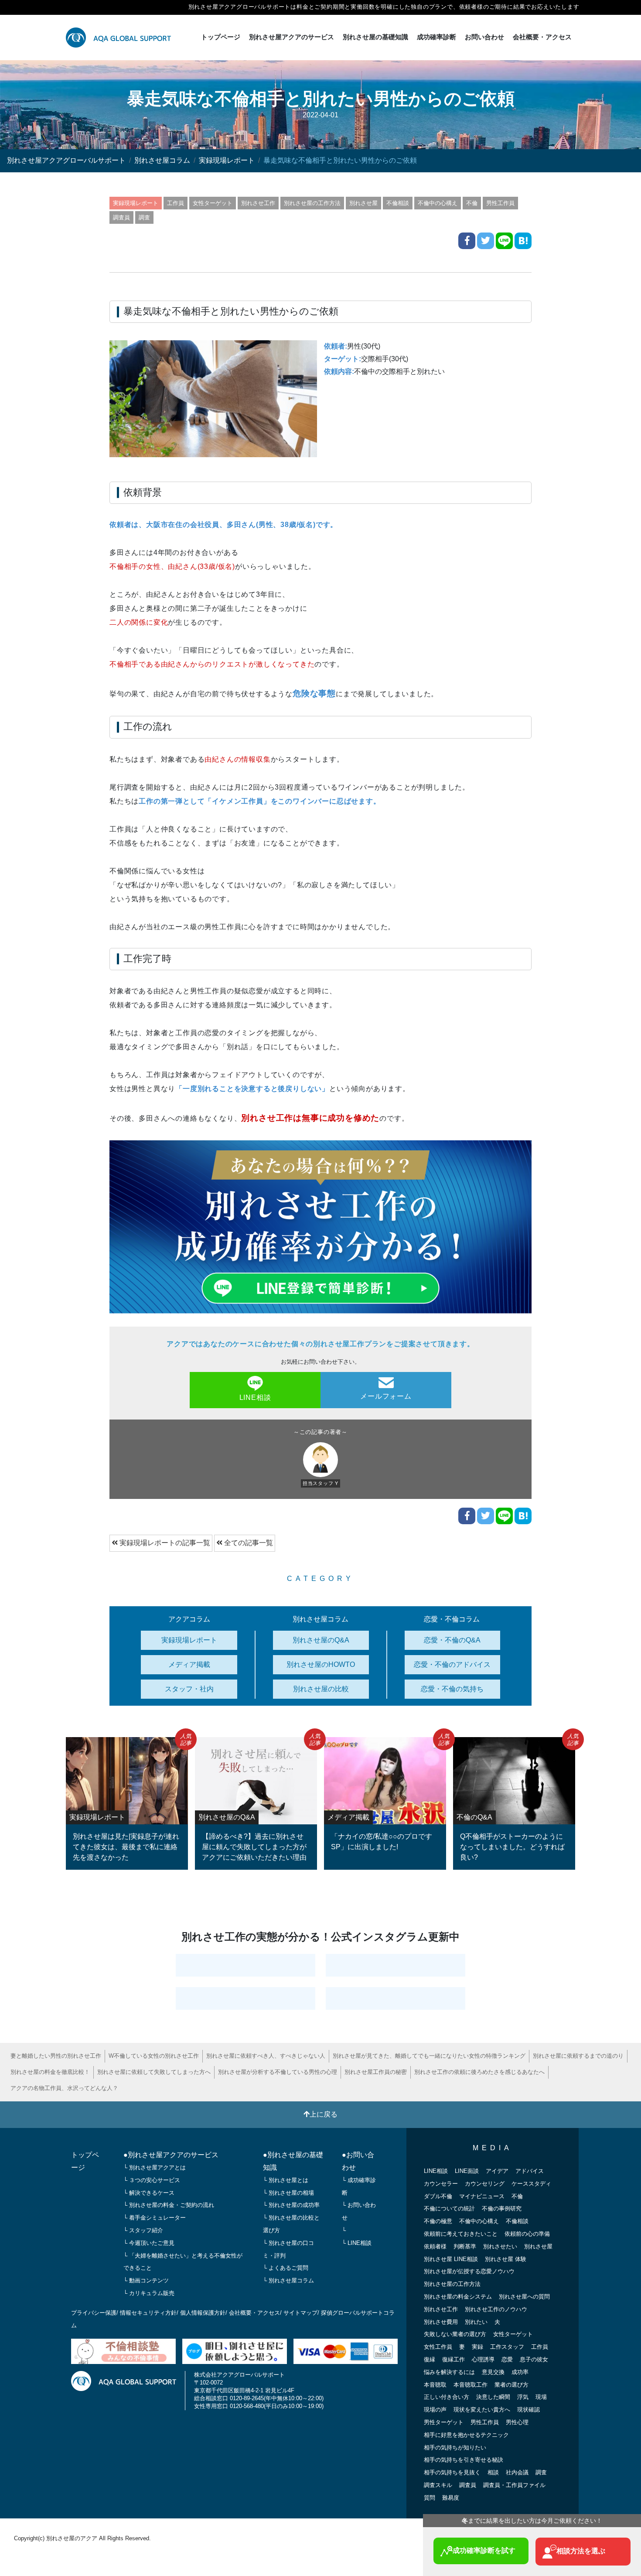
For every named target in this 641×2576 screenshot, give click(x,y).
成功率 (520, 2372)
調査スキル (438, 2485)
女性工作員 (438, 2347)
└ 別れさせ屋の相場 (288, 2193)
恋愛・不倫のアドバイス (452, 1664)
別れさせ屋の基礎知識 (375, 37)
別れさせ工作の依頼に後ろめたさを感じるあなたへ (479, 2072)
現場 (541, 2397)
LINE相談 (255, 1397)
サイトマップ (300, 2313)
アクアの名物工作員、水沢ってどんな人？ (64, 2088)
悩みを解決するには (449, 2372)
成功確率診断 (436, 37)
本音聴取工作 (471, 2385)
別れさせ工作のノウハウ (496, 2309)
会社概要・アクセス (542, 37)
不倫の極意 (438, 2221)
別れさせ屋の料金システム (458, 2297)
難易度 (451, 2498)
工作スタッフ (507, 2347)
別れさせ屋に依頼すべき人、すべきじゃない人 (266, 2056)
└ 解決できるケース (149, 2193)
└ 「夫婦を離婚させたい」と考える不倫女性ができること (183, 2262)
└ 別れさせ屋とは (286, 2180)
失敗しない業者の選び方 (455, 2334)
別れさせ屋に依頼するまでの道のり (578, 2056)
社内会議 (517, 2472)
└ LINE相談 (357, 2243)
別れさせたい (500, 2246)
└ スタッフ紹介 (143, 2230)
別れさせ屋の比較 (321, 1689)
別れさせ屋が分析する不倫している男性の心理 (278, 2072)
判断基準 (465, 2246)
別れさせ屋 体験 (506, 2259)
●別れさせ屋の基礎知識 (293, 2161)
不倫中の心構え (438, 203)
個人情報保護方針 (203, 2313)
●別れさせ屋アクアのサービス (171, 2155)
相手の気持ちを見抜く (452, 2472)
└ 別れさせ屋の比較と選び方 (291, 2224)
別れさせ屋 (363, 203)
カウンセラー (441, 2184)
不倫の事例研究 (502, 2208)
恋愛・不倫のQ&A (452, 1640)
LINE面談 (467, 2171)
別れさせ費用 (441, 2322)
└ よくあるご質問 (286, 2268)
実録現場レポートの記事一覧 (164, 1543)
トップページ (221, 37)
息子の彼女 (534, 2359)
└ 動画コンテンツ (146, 2280)
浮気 (523, 2397)
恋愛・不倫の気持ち (452, 1689)
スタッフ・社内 (189, 1689)
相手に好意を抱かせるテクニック (466, 2435)
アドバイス (530, 2171)
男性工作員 (500, 203)
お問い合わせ (484, 37)
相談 (493, 2472)
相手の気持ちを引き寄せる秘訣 (464, 2460)
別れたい (476, 2322)
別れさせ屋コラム (162, 160)
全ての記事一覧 (248, 1543)
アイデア (497, 2171)
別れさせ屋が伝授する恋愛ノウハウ (469, 2271)
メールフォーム (386, 1396)
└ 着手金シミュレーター (155, 2218)
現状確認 (528, 2410)
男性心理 (517, 2422)
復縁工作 (453, 2359)
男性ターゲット (444, 2422)
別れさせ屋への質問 (524, 2297)
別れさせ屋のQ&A (321, 1640)
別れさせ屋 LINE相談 (451, 2259)
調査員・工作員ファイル (514, 2485)
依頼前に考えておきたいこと (461, 2234)
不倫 (472, 203)
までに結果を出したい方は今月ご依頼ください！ (532, 2521)
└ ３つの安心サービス (152, 2180)
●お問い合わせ (358, 2161)
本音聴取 (435, 2385)
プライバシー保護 (94, 2313)
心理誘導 (483, 2359)
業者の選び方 (511, 2385)
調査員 (121, 217)
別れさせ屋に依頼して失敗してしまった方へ (154, 2072)
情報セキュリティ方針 (148, 2313)
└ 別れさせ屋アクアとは (155, 2167)
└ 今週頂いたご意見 (149, 2243)
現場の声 (435, 2410)
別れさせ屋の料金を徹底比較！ (50, 2072)
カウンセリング (485, 2184)
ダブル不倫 (438, 2196)
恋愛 (507, 2359)
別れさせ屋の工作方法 (312, 203)
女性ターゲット (213, 203)
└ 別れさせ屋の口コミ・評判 (288, 2249)
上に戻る (324, 2114)
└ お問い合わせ (359, 2211)
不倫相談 (398, 203)
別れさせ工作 (258, 203)
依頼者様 (435, 2246)
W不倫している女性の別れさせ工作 (154, 2056)
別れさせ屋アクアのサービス (292, 37)
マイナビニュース (482, 2196)
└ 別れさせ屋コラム (288, 2280)
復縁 (430, 2359)
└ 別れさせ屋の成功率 (291, 2205)
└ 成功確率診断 (359, 2186)
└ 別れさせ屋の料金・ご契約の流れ (169, 2205)
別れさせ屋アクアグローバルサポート (66, 160)
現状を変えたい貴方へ (482, 2410)
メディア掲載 (189, 1664)
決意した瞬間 (493, 2397)
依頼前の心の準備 (527, 2234)
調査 (144, 217)
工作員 (176, 203)
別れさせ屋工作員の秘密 (376, 2072)
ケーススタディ (531, 2184)
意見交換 (493, 2372)
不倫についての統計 (449, 2208)
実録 (477, 2347)
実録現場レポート (227, 160)
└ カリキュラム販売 (149, 2293)
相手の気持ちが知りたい (455, 2448)
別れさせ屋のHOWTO (321, 1664)
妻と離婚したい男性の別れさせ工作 (56, 2056)
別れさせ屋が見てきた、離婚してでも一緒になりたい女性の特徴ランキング (429, 2056)
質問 (430, 2498)
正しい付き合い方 (447, 2397)
